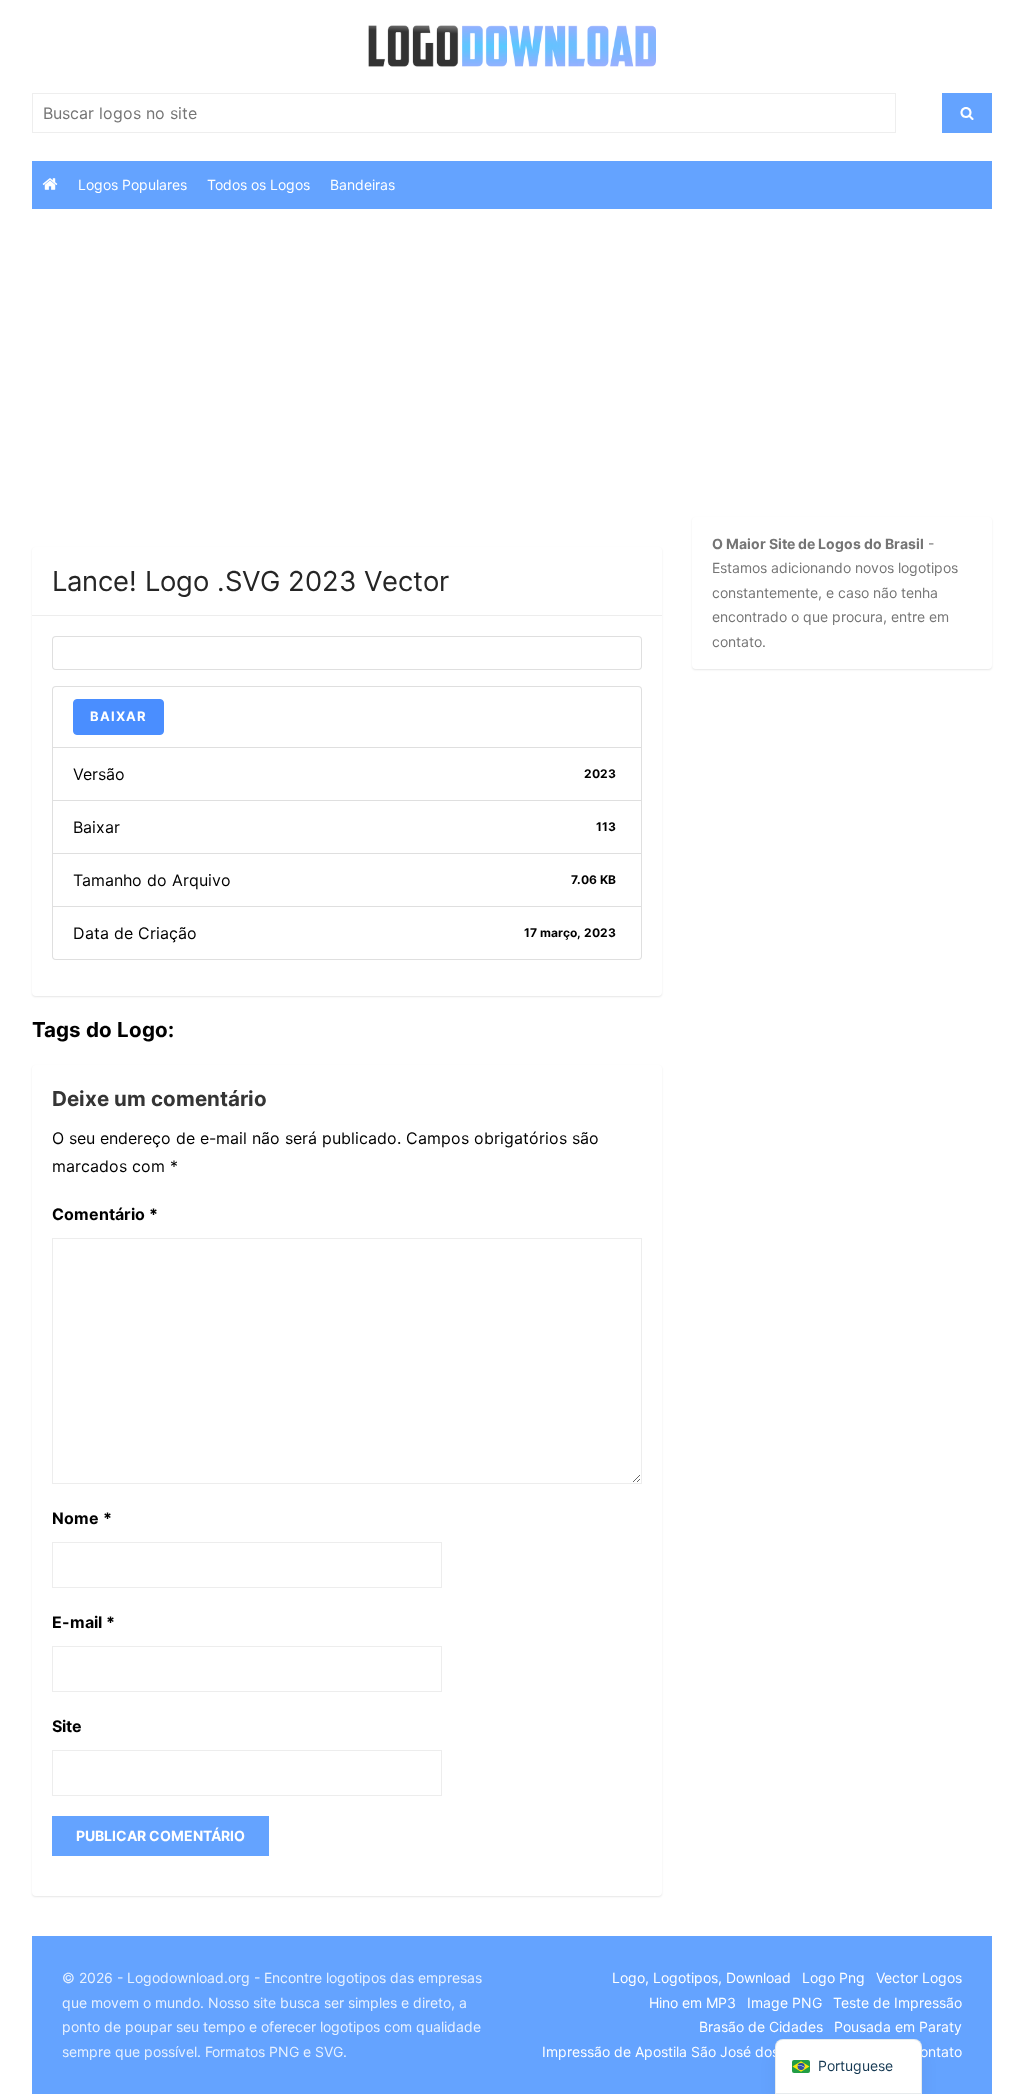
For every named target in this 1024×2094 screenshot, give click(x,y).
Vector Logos (919, 1977)
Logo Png (833, 1977)
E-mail (83, 1622)
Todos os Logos (258, 184)
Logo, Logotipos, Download (701, 1977)
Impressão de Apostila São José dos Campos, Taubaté (720, 2051)
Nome (82, 1518)
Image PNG (784, 2002)
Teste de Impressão (897, 2002)
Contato (936, 2051)
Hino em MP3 (692, 2002)
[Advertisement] (347, 399)
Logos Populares (132, 184)
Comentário (105, 1214)
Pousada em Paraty (898, 2026)
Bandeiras (362, 184)
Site (67, 1726)
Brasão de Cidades (761, 2026)
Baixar (118, 716)
